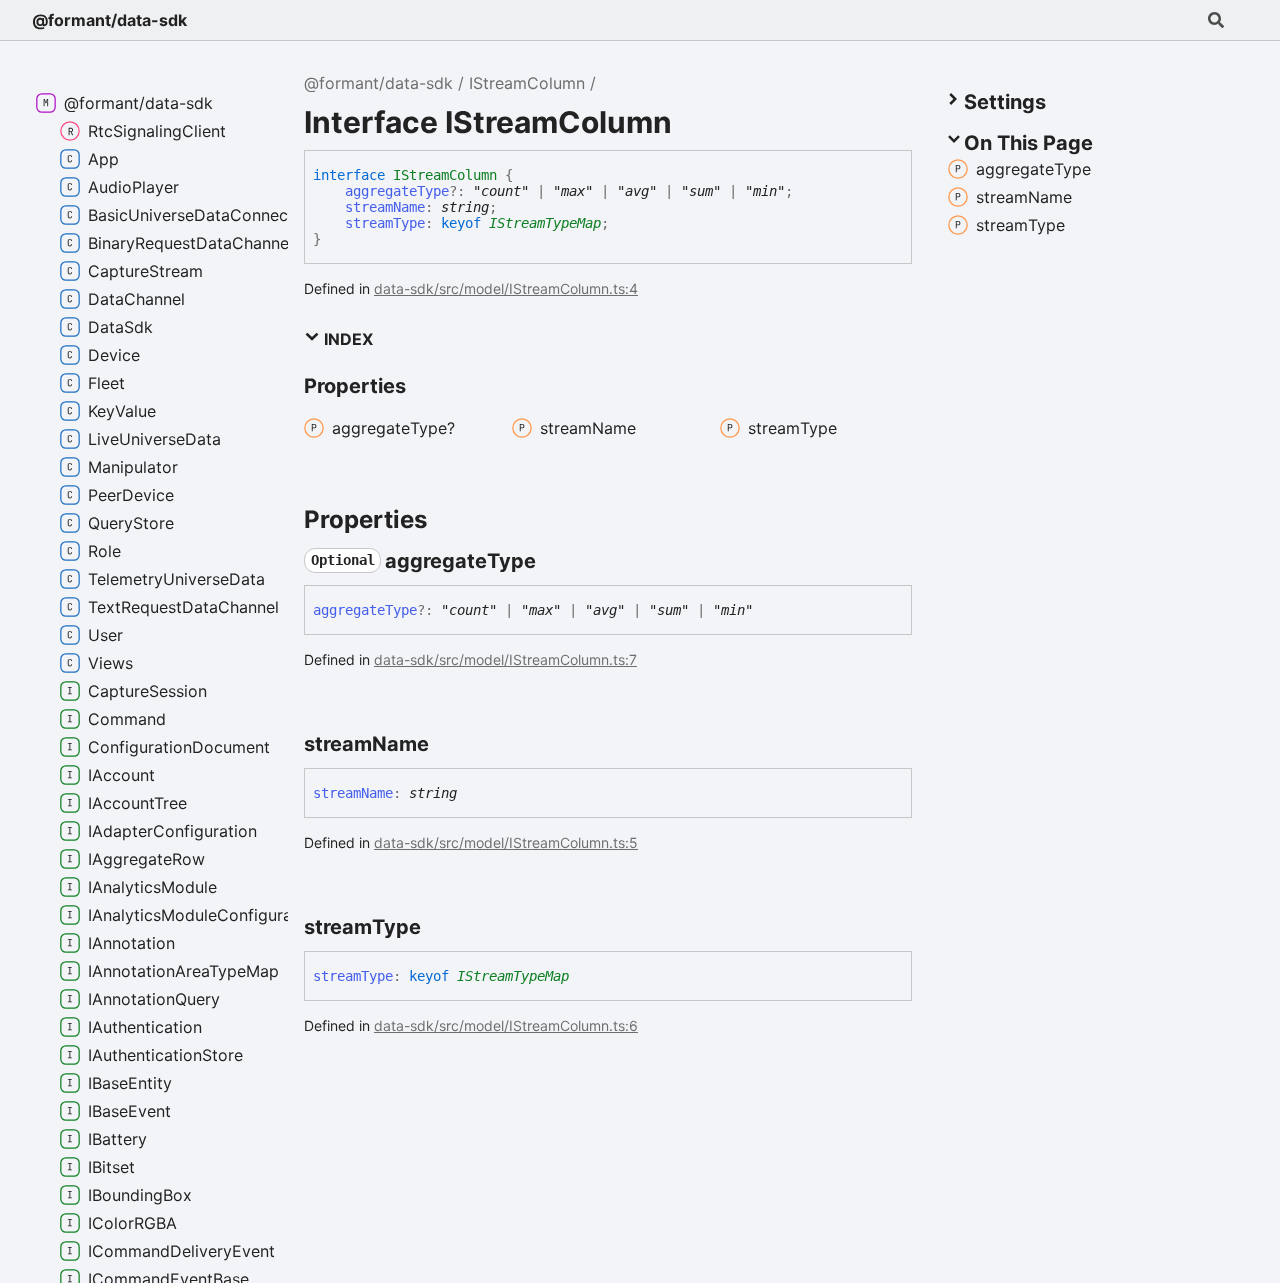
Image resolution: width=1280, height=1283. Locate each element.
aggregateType (397, 191)
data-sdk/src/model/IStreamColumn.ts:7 (505, 659)
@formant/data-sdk (109, 20)
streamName (385, 207)
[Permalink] (554, 561)
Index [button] (346, 339)
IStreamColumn (527, 83)
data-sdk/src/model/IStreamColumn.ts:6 (506, 1025)
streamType (385, 223)
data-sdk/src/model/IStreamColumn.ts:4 (506, 288)
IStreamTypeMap (545, 223)
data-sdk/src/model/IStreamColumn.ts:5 (506, 842)
